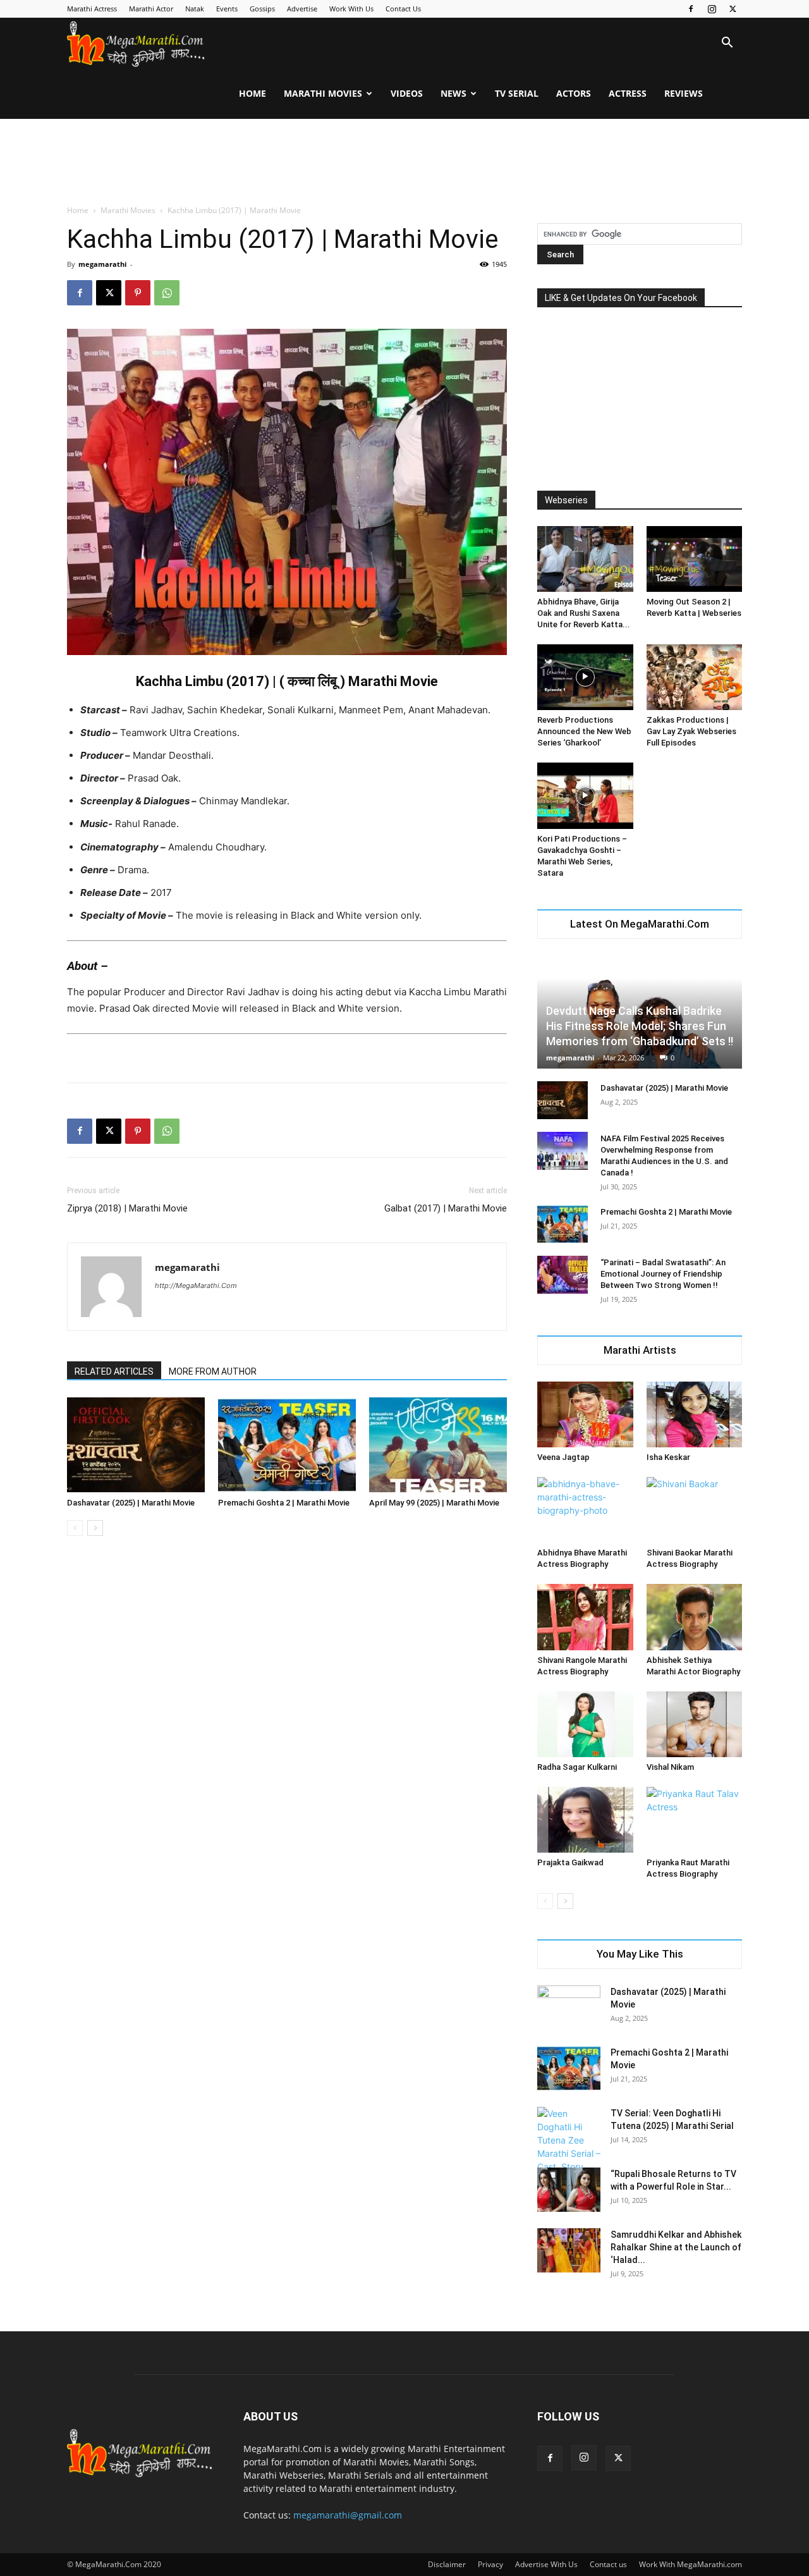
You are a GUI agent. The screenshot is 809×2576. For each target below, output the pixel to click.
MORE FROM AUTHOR (213, 1371)
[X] (733, 9)
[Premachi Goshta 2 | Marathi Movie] (287, 1445)
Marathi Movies (323, 93)
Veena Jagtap (563, 1457)
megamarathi (102, 264)
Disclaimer (447, 2564)
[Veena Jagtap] (585, 1414)
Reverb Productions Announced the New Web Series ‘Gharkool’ (584, 731)
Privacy (490, 2564)
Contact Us (403, 9)
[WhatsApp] (167, 293)
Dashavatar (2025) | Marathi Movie (131, 1503)
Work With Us (351, 9)
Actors (574, 93)
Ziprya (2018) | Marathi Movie (127, 1208)
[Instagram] (712, 9)
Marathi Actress (92, 9)
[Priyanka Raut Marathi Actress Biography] (695, 1820)
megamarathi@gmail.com (348, 2515)
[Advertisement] (404, 163)
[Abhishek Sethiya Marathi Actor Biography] (695, 1617)
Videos (407, 93)
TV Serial (517, 93)
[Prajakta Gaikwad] (585, 1820)
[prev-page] (75, 1528)
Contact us (608, 2564)
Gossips (262, 9)
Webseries (566, 500)
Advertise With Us (546, 2564)
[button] (727, 44)
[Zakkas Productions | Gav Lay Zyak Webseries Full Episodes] (695, 677)
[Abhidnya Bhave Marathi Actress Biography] (585, 1510)
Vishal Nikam (670, 1767)
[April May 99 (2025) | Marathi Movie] (438, 1445)
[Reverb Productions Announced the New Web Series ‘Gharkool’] (585, 677)
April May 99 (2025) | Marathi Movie (434, 1503)
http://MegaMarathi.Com (196, 1285)
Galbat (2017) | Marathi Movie (446, 1208)
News (453, 93)
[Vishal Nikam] (695, 1724)
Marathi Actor (151, 9)
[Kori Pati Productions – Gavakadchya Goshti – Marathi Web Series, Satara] (585, 795)
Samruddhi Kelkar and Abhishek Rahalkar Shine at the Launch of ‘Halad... (676, 2247)
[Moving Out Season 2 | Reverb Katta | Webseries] (695, 559)
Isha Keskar (668, 1457)
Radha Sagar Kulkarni (577, 1767)
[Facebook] (691, 9)
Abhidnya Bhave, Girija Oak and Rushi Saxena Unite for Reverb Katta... (584, 613)
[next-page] (95, 1528)
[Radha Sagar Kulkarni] (585, 1724)
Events (227, 9)
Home (252, 93)
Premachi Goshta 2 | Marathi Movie (284, 1503)
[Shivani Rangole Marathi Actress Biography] (585, 1617)
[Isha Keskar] (695, 1414)
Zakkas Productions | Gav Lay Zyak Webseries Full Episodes (691, 731)
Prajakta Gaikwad (570, 1862)
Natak (195, 9)
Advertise (302, 9)
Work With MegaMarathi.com (690, 2564)
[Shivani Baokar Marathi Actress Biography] (695, 1510)
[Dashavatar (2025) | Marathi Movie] (136, 1445)
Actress (628, 93)
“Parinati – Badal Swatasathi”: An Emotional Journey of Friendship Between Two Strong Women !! (663, 1274)
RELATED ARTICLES (114, 1371)
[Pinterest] (138, 293)
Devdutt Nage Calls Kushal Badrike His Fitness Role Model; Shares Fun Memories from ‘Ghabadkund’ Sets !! (640, 1026)
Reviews (684, 93)
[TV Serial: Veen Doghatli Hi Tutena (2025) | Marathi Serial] (569, 2147)
